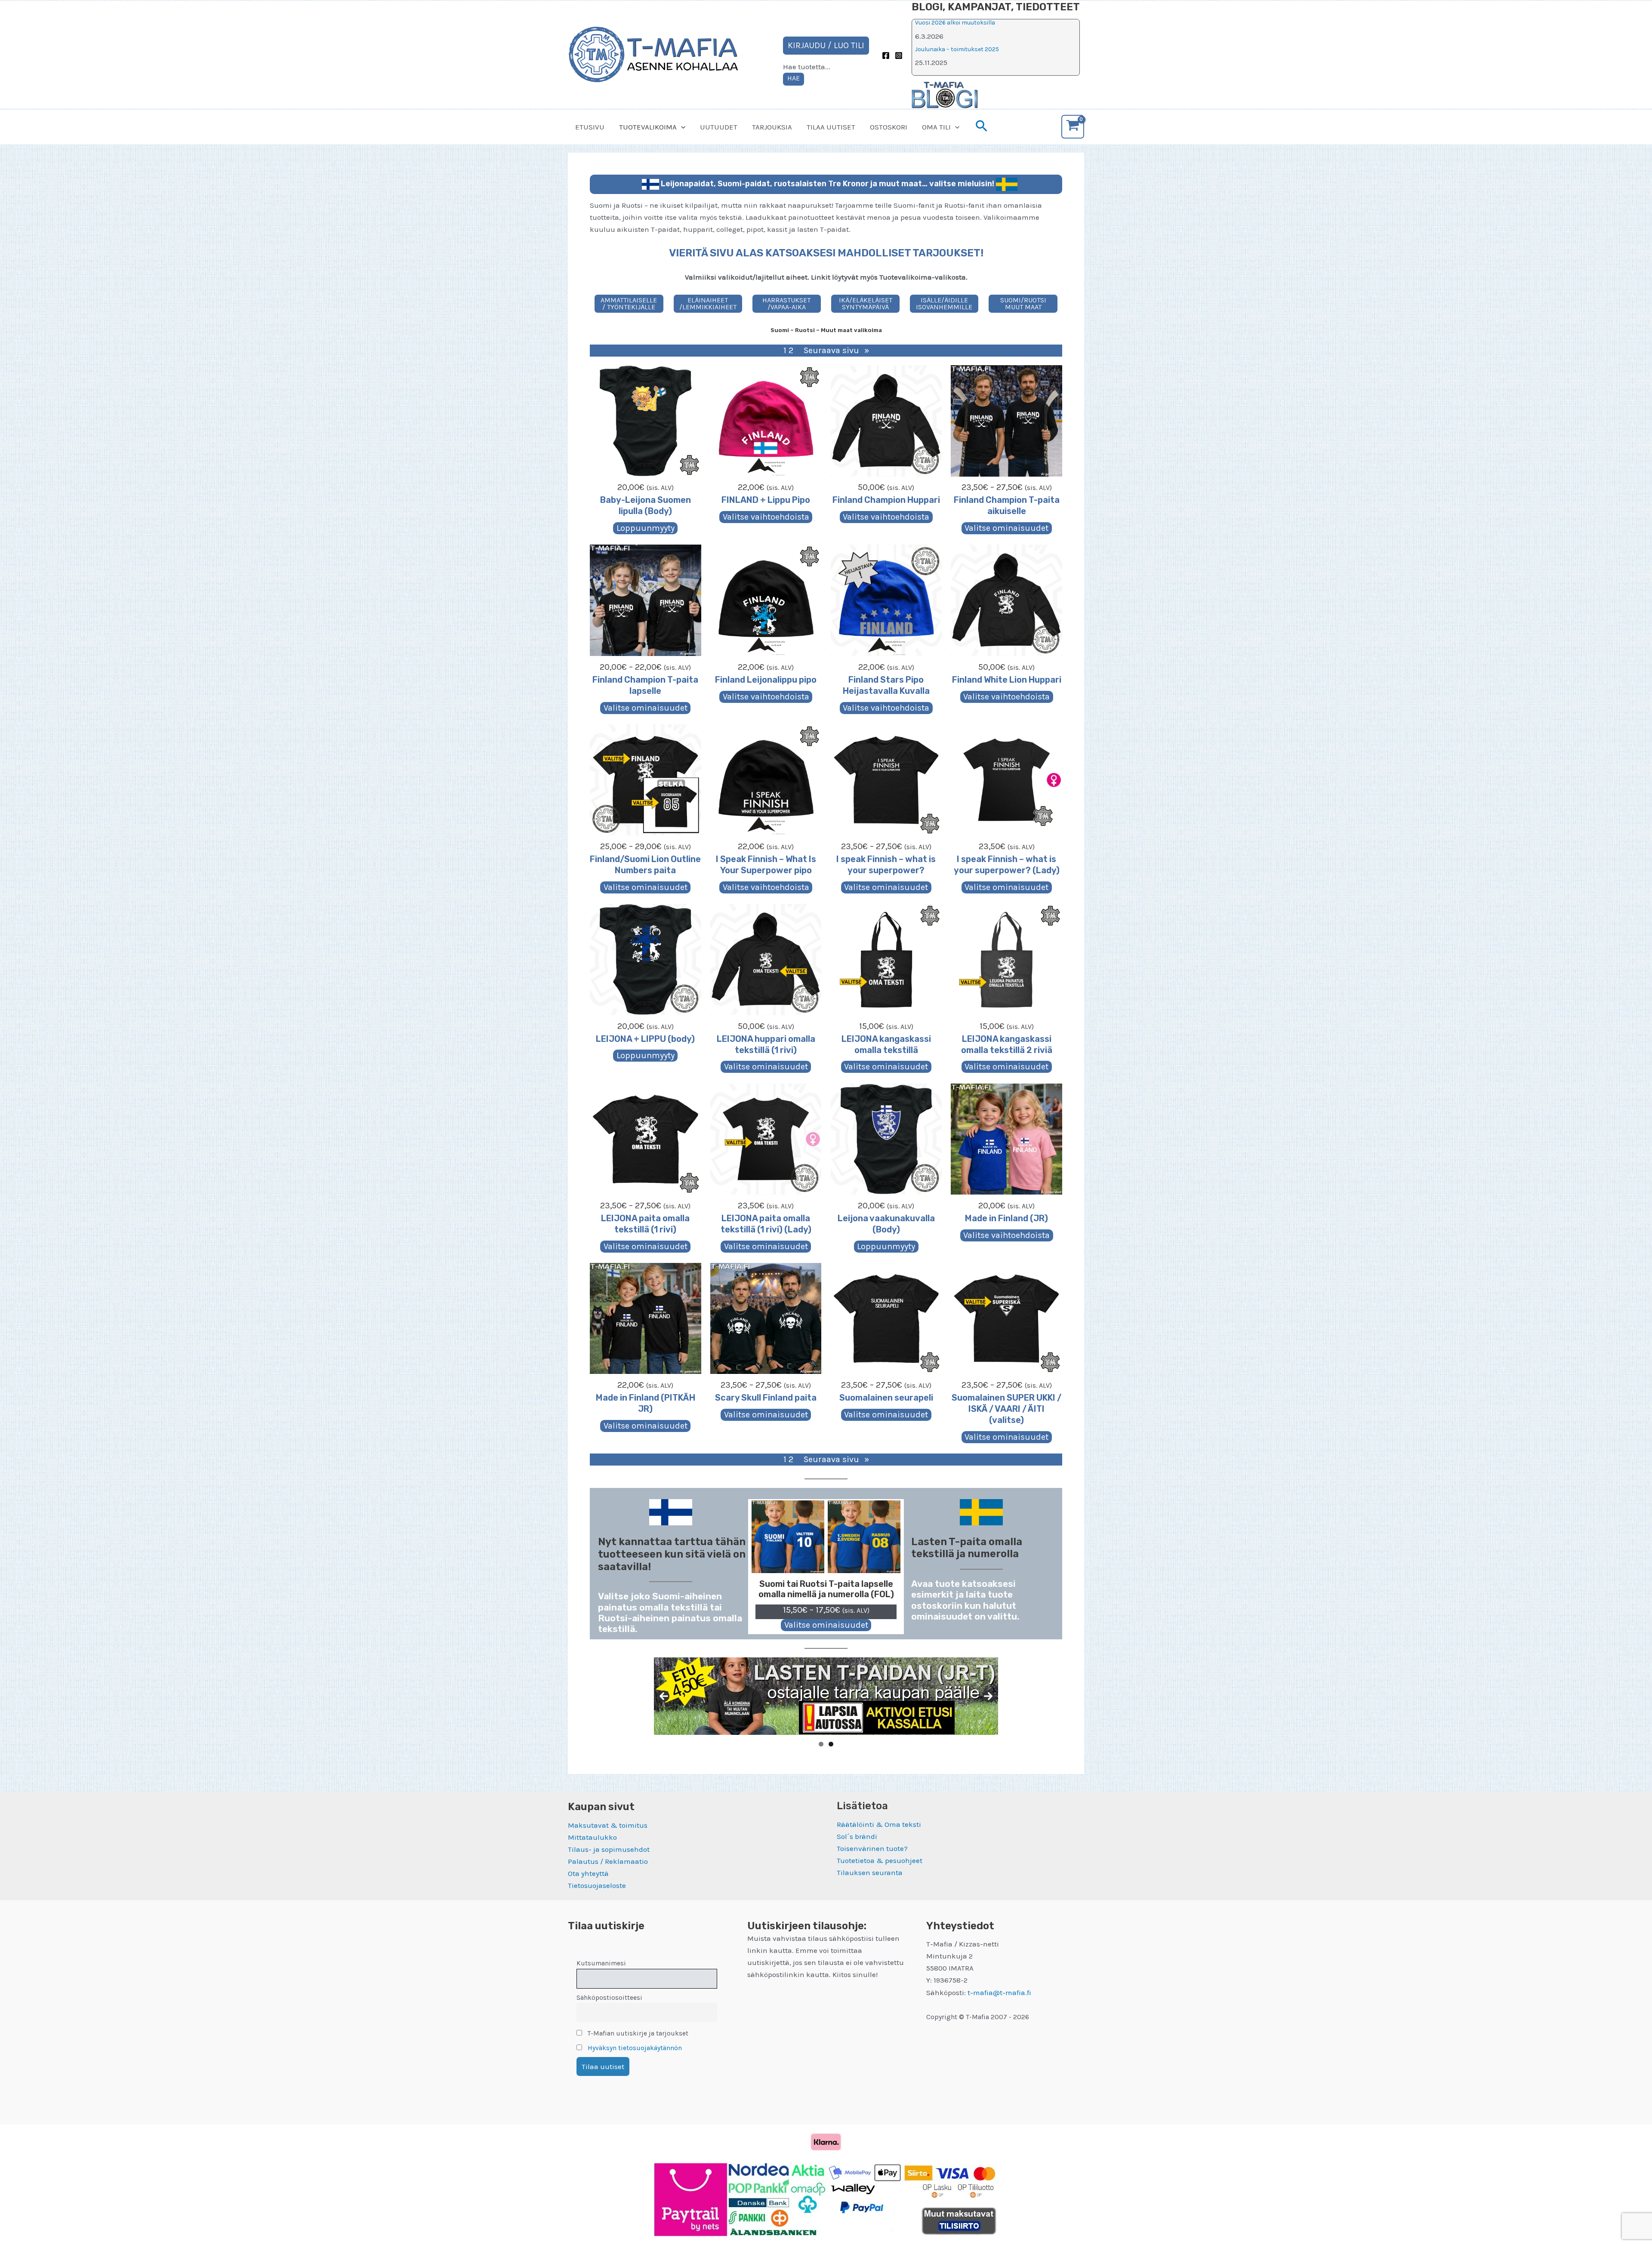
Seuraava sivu (836, 350)
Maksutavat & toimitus (608, 1825)
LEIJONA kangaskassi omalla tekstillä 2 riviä (1007, 1044)
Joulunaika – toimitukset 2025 (957, 49)
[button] (681, 127)
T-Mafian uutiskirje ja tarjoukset (637, 2033)
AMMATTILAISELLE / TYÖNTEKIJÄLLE (629, 303)
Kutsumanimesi (601, 1963)
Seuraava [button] (988, 1696)
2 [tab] (831, 1744)
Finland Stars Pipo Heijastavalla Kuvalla (886, 685)
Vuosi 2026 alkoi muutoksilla (955, 23)
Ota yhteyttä (588, 1873)
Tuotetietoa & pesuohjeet (880, 1860)
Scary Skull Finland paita (766, 1398)
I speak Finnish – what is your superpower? (886, 865)
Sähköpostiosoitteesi (609, 1998)
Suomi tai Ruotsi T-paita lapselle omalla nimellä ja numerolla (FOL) (826, 1589)
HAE (794, 78)
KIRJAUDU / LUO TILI (826, 45)
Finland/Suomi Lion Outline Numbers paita (645, 865)
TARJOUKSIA (772, 127)
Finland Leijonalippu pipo (766, 680)
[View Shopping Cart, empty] (1073, 127)
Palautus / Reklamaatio (608, 1861)
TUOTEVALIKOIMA (648, 127)
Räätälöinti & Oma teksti (879, 1824)
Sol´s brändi (857, 1836)
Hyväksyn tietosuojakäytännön (635, 2048)
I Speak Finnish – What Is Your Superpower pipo (766, 865)
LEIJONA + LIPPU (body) (645, 1039)
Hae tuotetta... (807, 67)
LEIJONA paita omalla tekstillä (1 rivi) (645, 1224)
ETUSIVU (590, 127)
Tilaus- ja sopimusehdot (609, 1849)
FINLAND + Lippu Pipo (766, 500)
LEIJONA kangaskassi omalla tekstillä (886, 1044)
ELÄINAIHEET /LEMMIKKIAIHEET (708, 303)
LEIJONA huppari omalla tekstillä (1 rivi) (766, 1044)
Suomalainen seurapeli (886, 1398)
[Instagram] (899, 55)
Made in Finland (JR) (1006, 1218)
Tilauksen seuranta (870, 1872)
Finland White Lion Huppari (1007, 680)
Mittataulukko (592, 1837)
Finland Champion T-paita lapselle (645, 685)
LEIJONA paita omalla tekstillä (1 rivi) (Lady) (766, 1224)
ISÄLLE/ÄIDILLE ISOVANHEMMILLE (944, 303)
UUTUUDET (719, 127)
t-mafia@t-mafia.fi (999, 1992)
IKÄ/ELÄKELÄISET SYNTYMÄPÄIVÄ (866, 303)
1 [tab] (821, 1744)
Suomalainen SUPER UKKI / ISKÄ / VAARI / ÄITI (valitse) (1006, 1409)
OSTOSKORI (889, 127)
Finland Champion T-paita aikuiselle (1007, 505)
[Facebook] (886, 55)
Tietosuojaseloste (597, 1885)
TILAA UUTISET (831, 127)
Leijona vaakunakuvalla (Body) (886, 1224)
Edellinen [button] (664, 1696)
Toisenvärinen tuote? (872, 1848)
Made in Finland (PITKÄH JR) (646, 1403)
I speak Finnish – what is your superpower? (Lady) (1007, 865)
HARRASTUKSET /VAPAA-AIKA (786, 303)
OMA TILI (936, 127)
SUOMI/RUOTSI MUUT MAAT (1023, 303)
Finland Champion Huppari (886, 500)
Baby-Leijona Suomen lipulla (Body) (646, 505)
